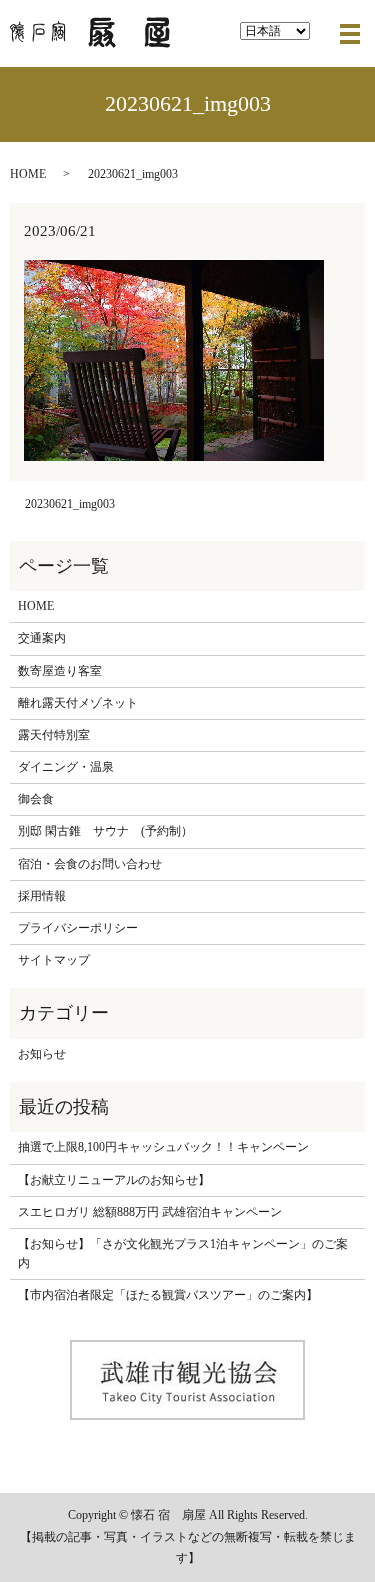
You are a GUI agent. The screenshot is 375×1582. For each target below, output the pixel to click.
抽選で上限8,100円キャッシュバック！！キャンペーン (163, 1147)
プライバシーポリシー (78, 928)
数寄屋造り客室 (60, 671)
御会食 (36, 799)
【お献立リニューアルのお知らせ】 (114, 1180)
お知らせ (42, 1054)
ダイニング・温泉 (66, 767)
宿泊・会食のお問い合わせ (90, 864)
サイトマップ (54, 960)
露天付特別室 (54, 735)
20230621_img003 (70, 504)
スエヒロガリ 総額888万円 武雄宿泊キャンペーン (150, 1212)
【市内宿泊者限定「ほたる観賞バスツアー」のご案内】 (168, 1295)
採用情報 (42, 896)
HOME (28, 174)
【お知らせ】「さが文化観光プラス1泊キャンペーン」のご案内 (183, 1253)
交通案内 (42, 638)
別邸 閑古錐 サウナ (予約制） (105, 831)
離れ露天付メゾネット (78, 703)
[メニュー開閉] (350, 34)
